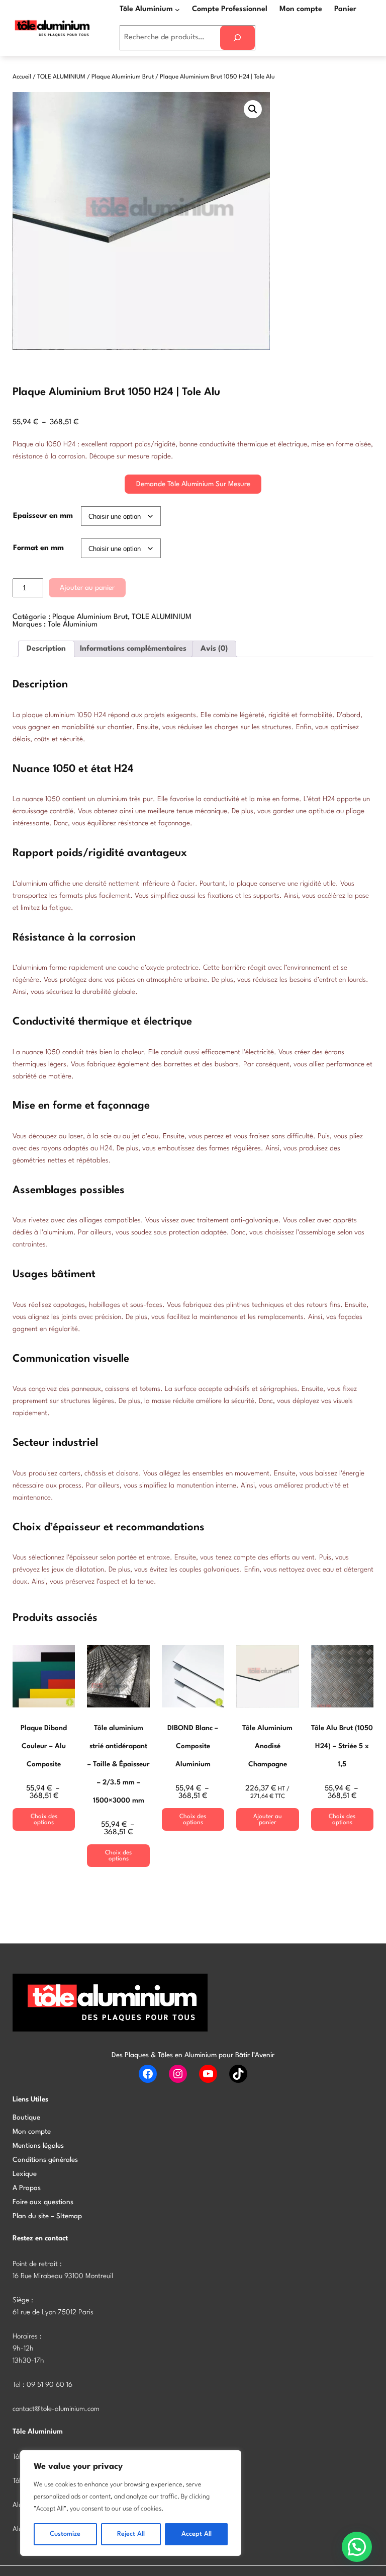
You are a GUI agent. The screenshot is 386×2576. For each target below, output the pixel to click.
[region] (131, 2503)
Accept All (197, 2534)
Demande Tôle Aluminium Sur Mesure (193, 484)
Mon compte (32, 2132)
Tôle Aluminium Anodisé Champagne (267, 1746)
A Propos (27, 2188)
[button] (253, 109)
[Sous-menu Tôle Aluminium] (177, 9)
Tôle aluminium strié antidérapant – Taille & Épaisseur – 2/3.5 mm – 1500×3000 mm (118, 1764)
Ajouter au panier (87, 588)
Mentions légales (38, 2146)
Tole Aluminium (73, 625)
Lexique (25, 2174)
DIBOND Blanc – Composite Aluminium (193, 1746)
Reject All (131, 2534)
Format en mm (38, 548)
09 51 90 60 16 (50, 2385)
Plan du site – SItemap (47, 2216)
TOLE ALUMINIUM (61, 77)
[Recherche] (237, 38)
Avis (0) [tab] (214, 649)
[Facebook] (148, 2074)
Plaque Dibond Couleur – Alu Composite (44, 1746)
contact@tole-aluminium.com (56, 2409)
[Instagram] (178, 2074)
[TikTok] (238, 2074)
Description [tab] (46, 649)
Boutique (26, 2118)
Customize (65, 2534)
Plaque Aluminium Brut (123, 77)
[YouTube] (208, 2074)
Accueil (22, 77)
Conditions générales (45, 2160)
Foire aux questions (43, 2202)
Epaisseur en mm (43, 516)
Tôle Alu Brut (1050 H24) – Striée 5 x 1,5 (342, 1746)
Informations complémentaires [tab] (133, 649)
